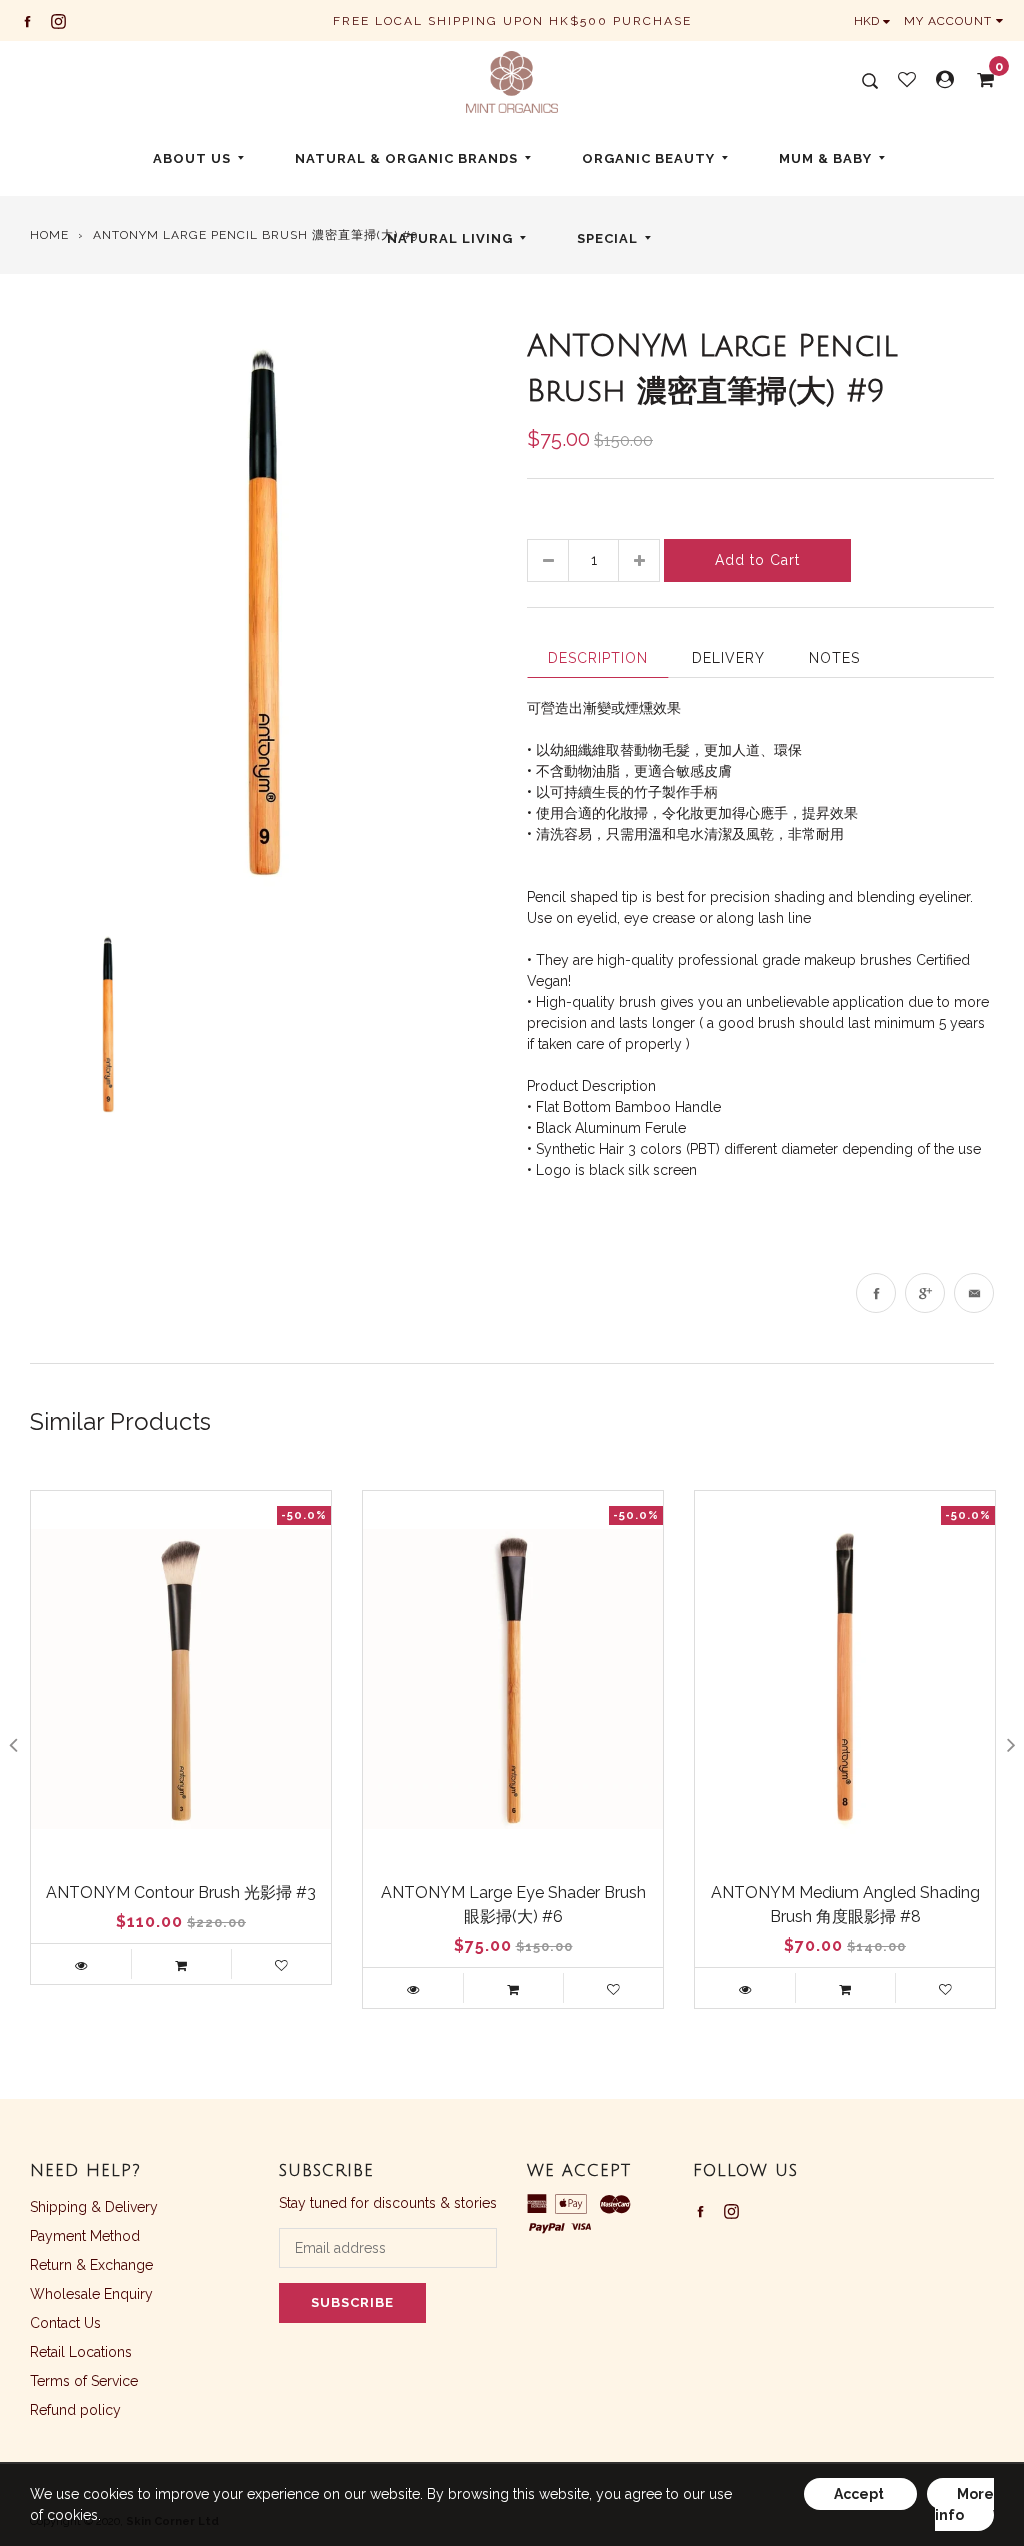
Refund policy (75, 2410)
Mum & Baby (825, 158)
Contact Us (65, 2323)
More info (964, 2504)
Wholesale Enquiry (91, 2294)
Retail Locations (81, 2352)
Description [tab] (598, 658)
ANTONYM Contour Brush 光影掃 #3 (181, 1892)
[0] (979, 80)
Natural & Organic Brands (406, 158)
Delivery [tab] (728, 658)
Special (607, 238)
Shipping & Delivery (94, 2207)
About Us (192, 158)
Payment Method (85, 2236)
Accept (860, 2494)
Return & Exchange (91, 2265)
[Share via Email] (974, 1293)
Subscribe (352, 2302)
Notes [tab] (834, 658)
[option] (263, 616)
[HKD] (876, 21)
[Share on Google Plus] (925, 1293)
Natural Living (450, 238)
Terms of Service (84, 2381)
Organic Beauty (648, 158)
